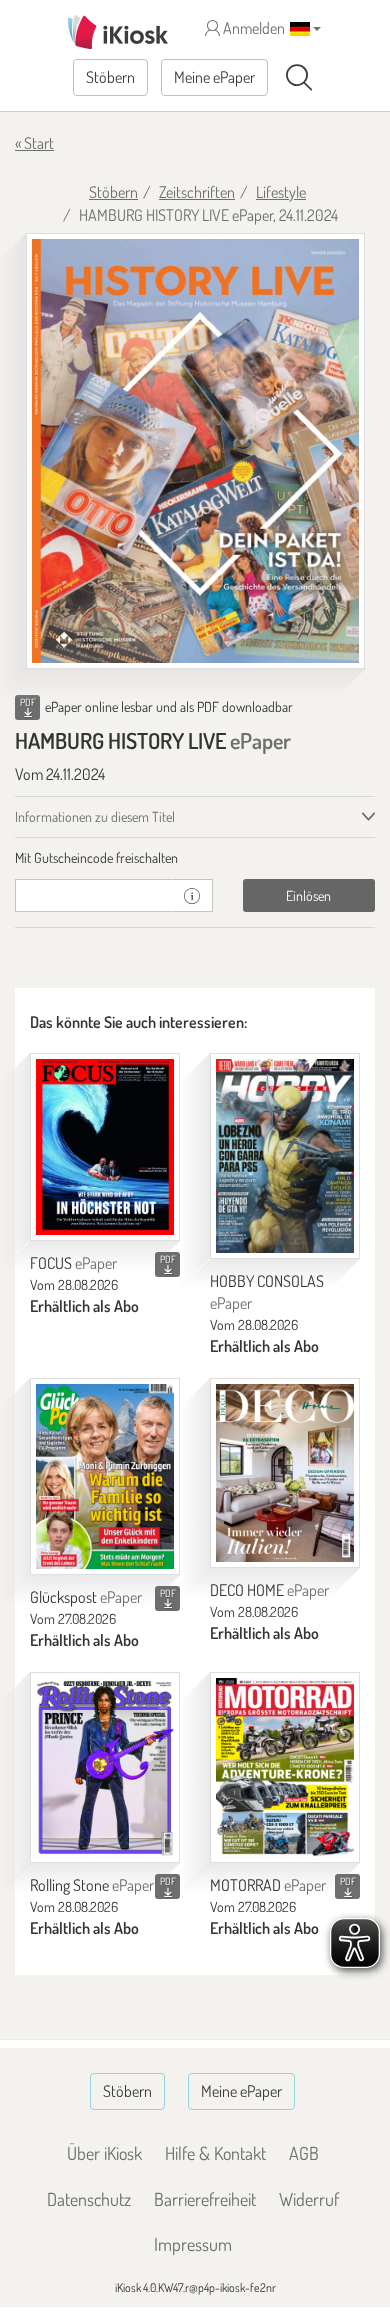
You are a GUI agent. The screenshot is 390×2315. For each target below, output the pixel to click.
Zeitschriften (197, 192)
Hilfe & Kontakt (215, 2153)
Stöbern (110, 77)
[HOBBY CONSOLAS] (285, 1155)
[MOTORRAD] (285, 1768)
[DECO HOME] (285, 1473)
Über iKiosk (104, 2153)
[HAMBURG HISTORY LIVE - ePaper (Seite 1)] (195, 451)
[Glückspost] (105, 1476)
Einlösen (308, 895)
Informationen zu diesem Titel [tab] (95, 816)
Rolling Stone (92, 1885)
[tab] (195, 858)
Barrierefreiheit (205, 2199)
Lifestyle (281, 192)
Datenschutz (89, 2199)
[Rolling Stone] (105, 1768)
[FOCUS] (105, 1146)
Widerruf (309, 2199)
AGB (304, 2153)
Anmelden (252, 28)
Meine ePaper (214, 77)
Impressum (193, 2244)
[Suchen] (299, 78)
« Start (34, 143)
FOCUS (73, 1263)
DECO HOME (269, 1590)
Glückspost (86, 1597)
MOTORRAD (268, 1885)
